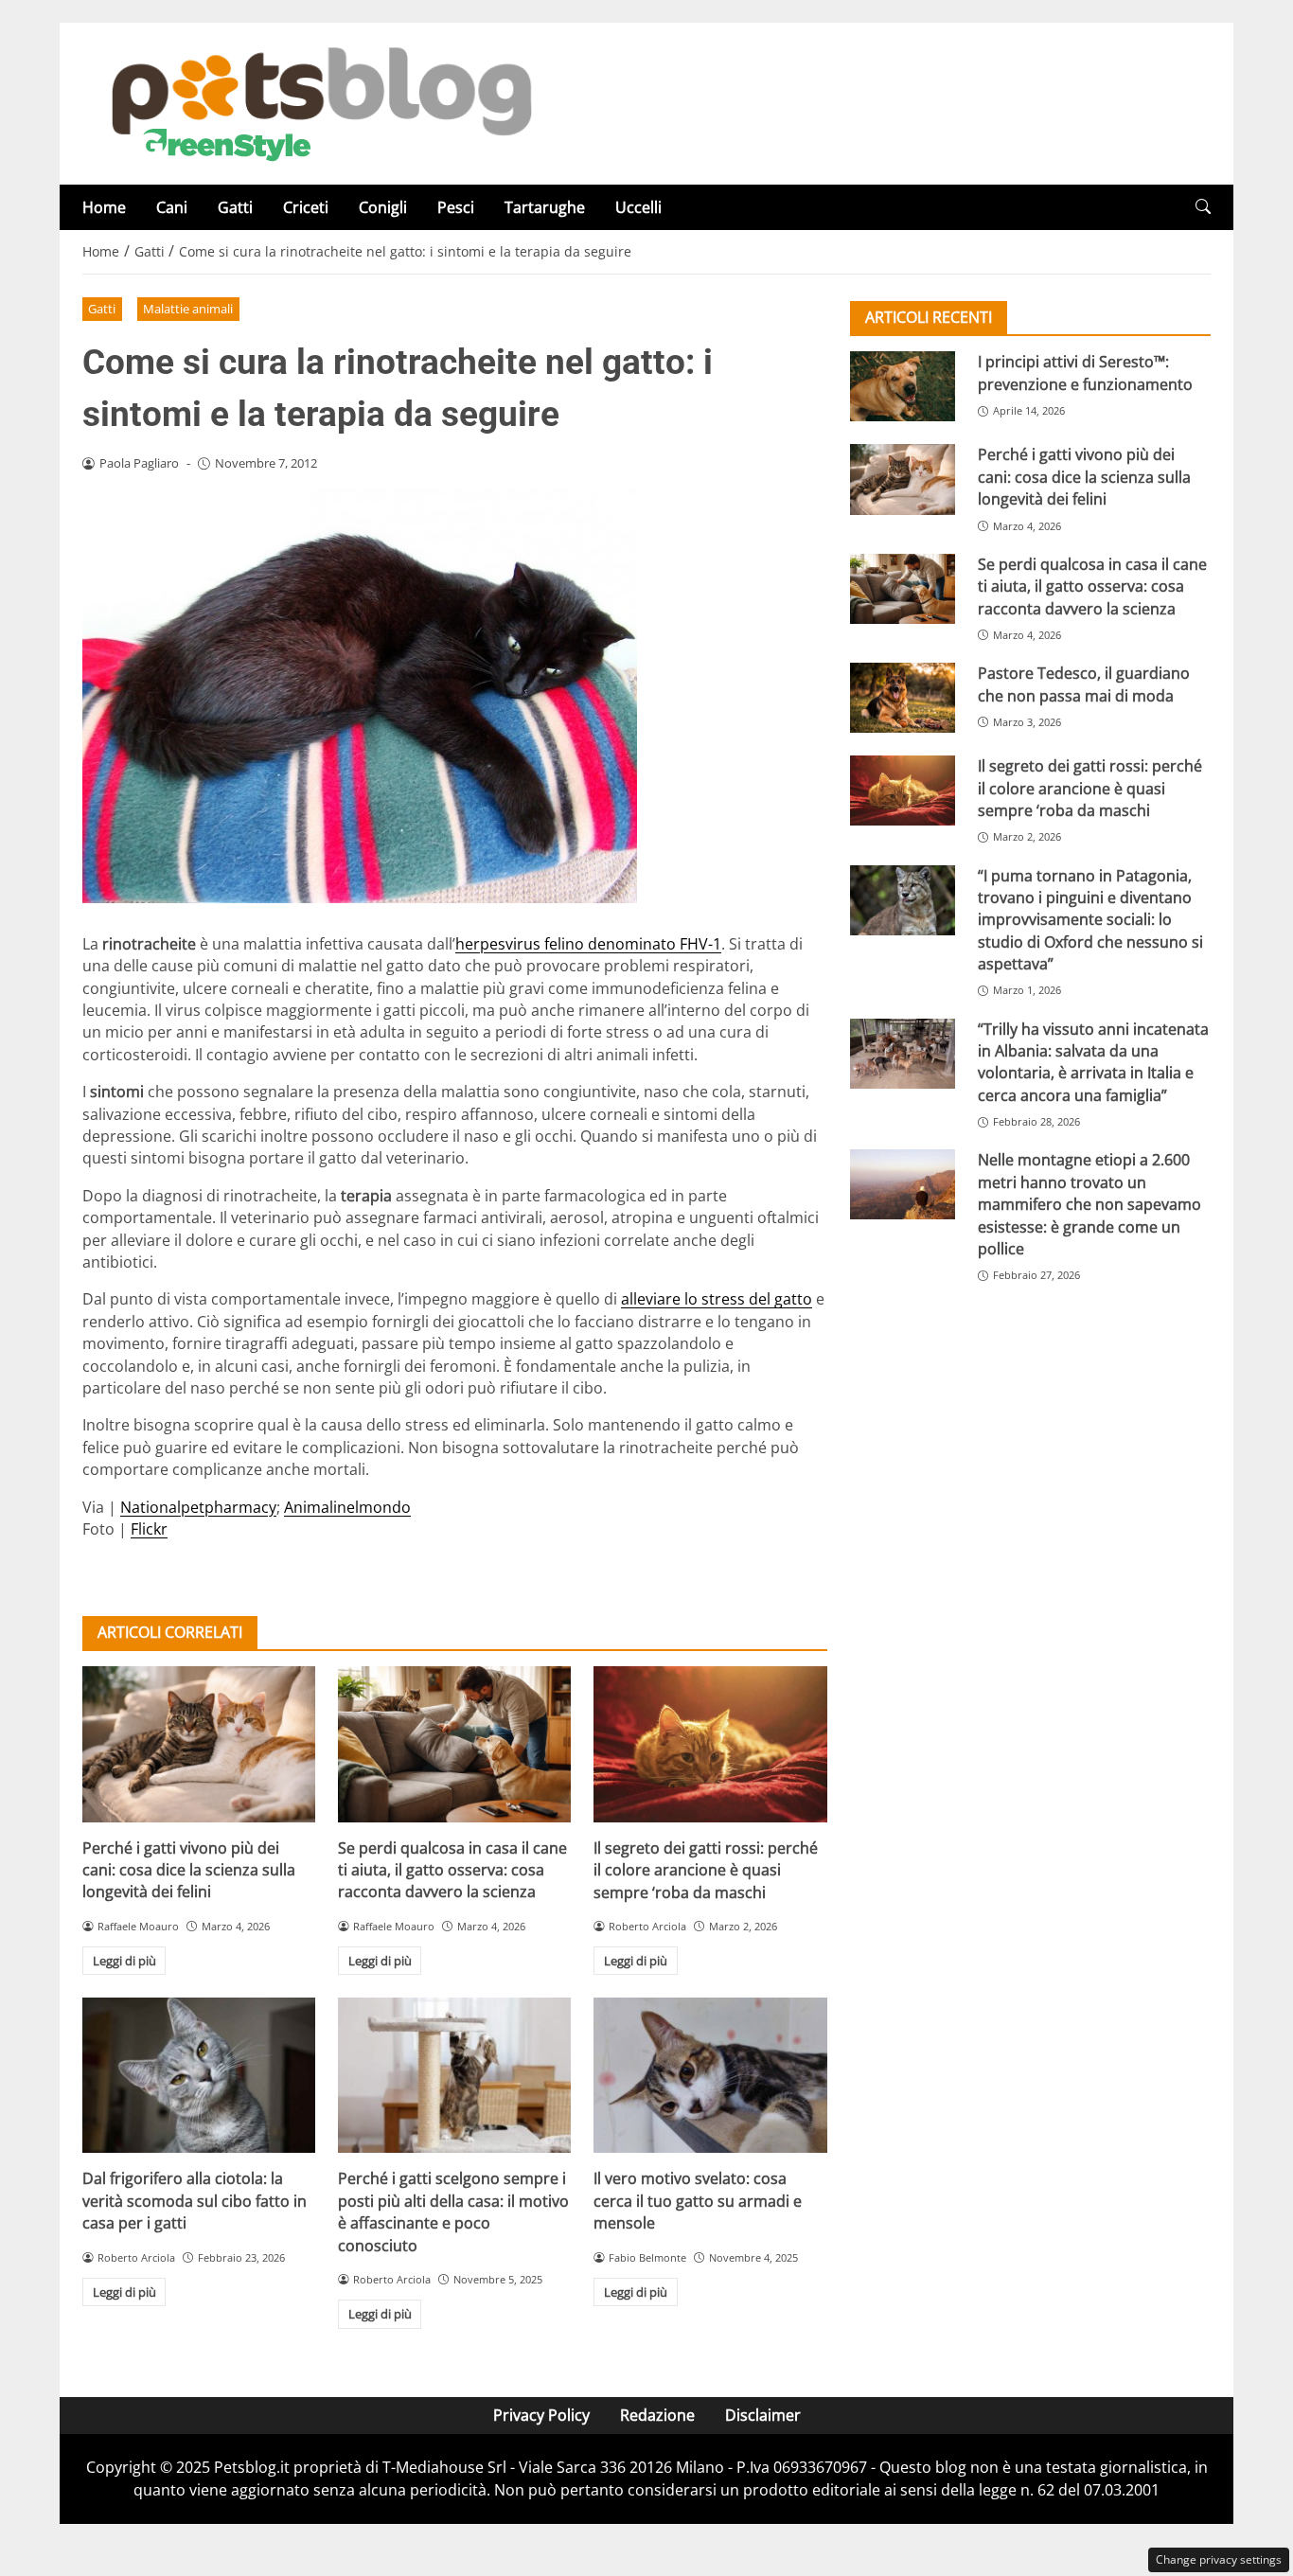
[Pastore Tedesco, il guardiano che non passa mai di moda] (903, 698)
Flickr (149, 1529)
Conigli (383, 207)
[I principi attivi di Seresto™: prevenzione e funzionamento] (903, 386)
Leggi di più (124, 1961)
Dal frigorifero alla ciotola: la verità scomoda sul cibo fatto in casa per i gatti (195, 2201)
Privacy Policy (541, 2415)
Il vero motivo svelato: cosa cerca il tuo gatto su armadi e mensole (698, 2201)
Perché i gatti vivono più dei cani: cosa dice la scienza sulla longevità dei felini (189, 1870)
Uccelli (638, 207)
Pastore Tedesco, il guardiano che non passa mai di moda (1084, 684)
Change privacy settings (1219, 2559)
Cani (172, 207)
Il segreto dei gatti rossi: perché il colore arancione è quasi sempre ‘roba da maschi (706, 1870)
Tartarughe (545, 207)
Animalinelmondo (347, 1507)
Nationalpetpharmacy (198, 1507)
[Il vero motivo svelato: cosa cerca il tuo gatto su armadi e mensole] (710, 2075)
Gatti (235, 207)
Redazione (657, 2415)
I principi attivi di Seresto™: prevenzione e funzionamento (1085, 373)
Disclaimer (763, 2415)
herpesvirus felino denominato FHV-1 (588, 944)
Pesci (456, 207)
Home (104, 207)
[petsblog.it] (319, 102)
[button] (1203, 207)
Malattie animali (188, 309)
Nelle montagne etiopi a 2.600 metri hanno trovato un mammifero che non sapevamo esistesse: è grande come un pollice (1089, 1204)
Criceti (306, 207)
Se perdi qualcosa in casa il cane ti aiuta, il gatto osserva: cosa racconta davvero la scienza (452, 1870)
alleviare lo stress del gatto (717, 1299)
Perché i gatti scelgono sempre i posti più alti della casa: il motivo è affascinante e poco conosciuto (453, 2212)
